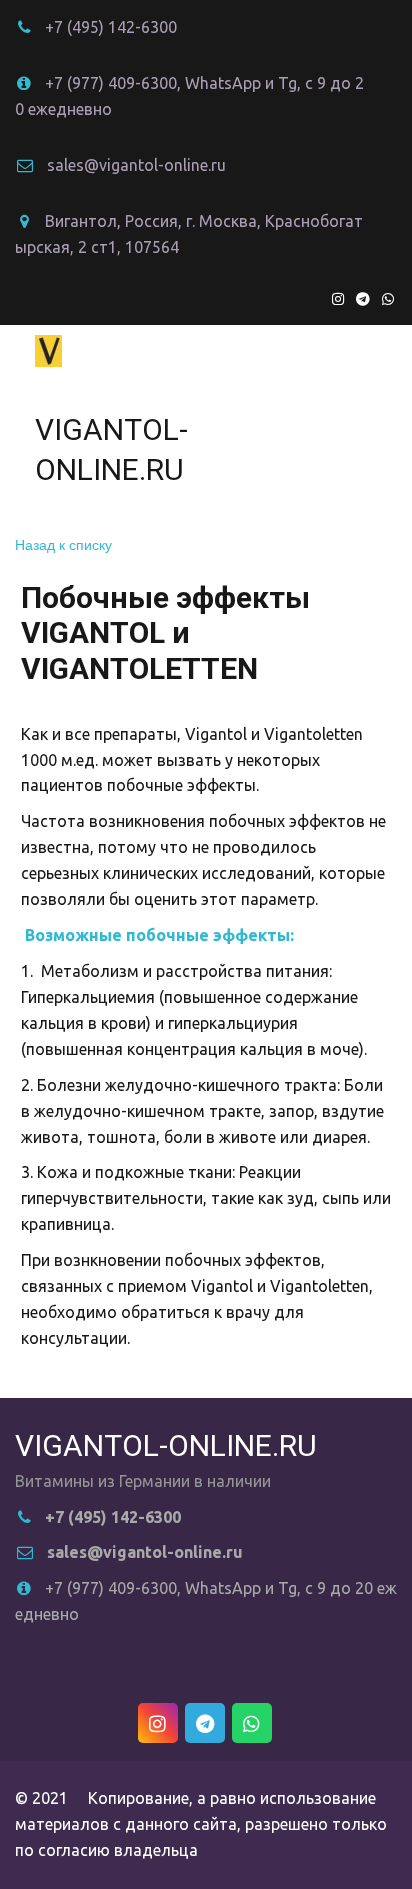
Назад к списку (63, 544)
